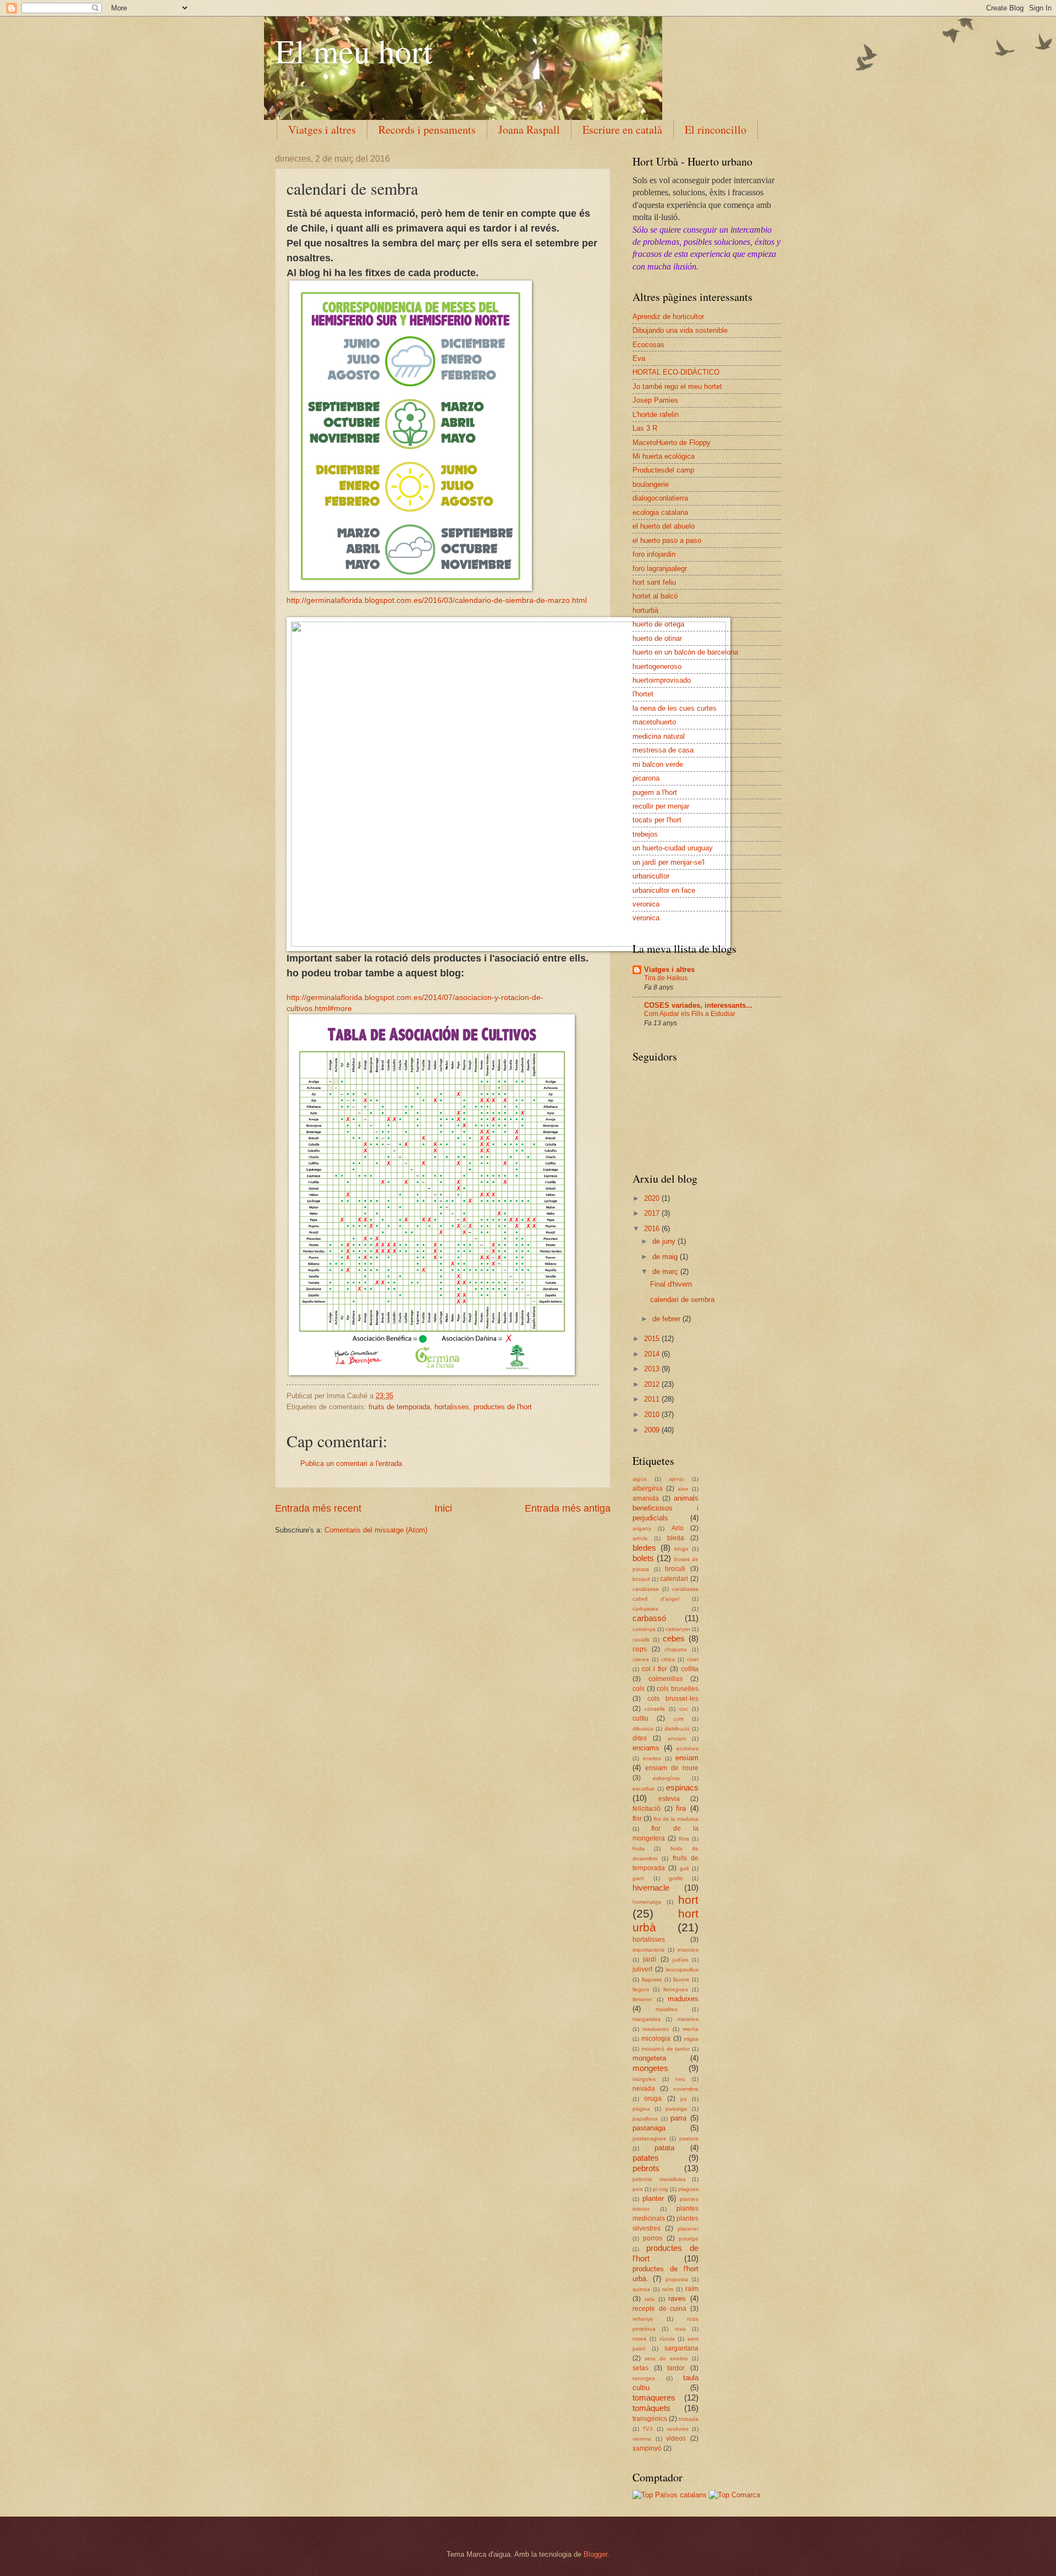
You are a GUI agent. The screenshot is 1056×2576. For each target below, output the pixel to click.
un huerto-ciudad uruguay (673, 848)
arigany (642, 1528)
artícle (640, 1538)
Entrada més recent (318, 1508)
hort (688, 1900)
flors (684, 1839)
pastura (689, 2138)
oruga (653, 2099)
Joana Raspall (529, 130)
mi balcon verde (658, 764)
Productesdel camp (663, 470)
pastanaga (649, 2128)
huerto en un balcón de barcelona (685, 652)
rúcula (667, 2339)
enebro (652, 1758)
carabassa (646, 1589)
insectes (688, 1950)
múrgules (644, 2079)
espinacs (682, 1787)
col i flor (654, 1669)
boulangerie (651, 484)
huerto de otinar (657, 638)
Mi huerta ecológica (664, 456)
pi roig (661, 2189)
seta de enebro (666, 2358)
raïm (692, 2289)
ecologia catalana (660, 512)
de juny (665, 1241)
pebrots (646, 2168)
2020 (653, 1198)
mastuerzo (656, 2029)
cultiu (640, 1718)
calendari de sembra (682, 1300)
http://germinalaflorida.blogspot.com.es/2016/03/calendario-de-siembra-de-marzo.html (437, 600)
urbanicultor (651, 876)
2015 (653, 1339)
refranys (643, 2319)
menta (691, 2029)
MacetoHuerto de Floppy (672, 443)
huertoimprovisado (662, 680)
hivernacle (651, 1888)
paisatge (676, 2109)
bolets (643, 1558)
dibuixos (643, 1729)
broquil (641, 1579)
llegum (641, 1989)
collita (690, 1669)
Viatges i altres (322, 130)
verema (642, 2439)
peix (638, 2189)
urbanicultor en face (664, 890)
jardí (650, 1959)
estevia (669, 1799)
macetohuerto (654, 722)
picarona (646, 778)
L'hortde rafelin (656, 414)
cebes (674, 1638)
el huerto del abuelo (664, 526)
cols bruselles (678, 1689)
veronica (646, 904)
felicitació (647, 1809)
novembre (686, 2089)
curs (678, 1719)
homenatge (647, 1902)
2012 (653, 1384)
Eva (639, 358)
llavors (681, 1979)
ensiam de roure (672, 1768)
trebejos (645, 834)
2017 (653, 1213)
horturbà (645, 610)
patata (664, 2148)
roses (639, 2339)
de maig (666, 1257)
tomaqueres (654, 2398)
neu (680, 2079)
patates (646, 2158)
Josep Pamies (655, 400)
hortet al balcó (655, 596)
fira (681, 1808)
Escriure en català (622, 130)
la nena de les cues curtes (675, 708)
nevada (644, 2089)
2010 (653, 1415)
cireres (641, 1659)
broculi (675, 1569)
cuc (684, 1709)
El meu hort (354, 51)
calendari (674, 1579)
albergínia (648, 1489)
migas (691, 2039)
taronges (644, 2378)
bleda (676, 1538)
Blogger (595, 2554)
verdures (678, 2429)
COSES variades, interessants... (698, 1005)
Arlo (678, 1528)
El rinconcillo (716, 130)
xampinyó (647, 2448)
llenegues (676, 1989)
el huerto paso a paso (667, 540)
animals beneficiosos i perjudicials (665, 1508)
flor (637, 1819)
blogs (681, 1549)
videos (676, 2438)
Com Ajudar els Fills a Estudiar (690, 1014)
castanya (644, 1629)
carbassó (649, 1618)
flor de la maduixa (676, 1819)
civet (693, 1659)
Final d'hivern (671, 1284)
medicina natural (659, 736)
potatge (689, 2239)
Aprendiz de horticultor (668, 317)
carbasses (645, 1609)
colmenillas (665, 1679)
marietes (688, 2019)
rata (650, 2299)
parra (678, 2118)
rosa (680, 2329)
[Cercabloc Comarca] (735, 2495)
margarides (647, 2019)
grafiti (676, 1878)
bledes (644, 1548)
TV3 (648, 2429)
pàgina (641, 2109)
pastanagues (649, 2138)
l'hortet (643, 694)
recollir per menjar (661, 806)
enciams (646, 1748)
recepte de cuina (659, 2309)
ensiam (687, 1758)
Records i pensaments (427, 130)
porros (653, 2238)
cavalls (641, 1639)
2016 (653, 1229)
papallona (645, 2119)
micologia (656, 2039)
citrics (668, 1659)
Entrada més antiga (568, 1508)
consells (655, 1709)
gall (684, 1868)
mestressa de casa (663, 750)
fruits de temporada (399, 1407)
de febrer (667, 1319)
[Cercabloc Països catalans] (670, 2495)
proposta (677, 2279)
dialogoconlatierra (660, 498)
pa (684, 2099)
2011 (653, 1399)
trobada (689, 2419)
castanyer (678, 1629)
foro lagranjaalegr (660, 569)
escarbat (643, 1789)
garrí (638, 1878)
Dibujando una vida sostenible (680, 330)
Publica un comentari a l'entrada (351, 1463)
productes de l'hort (503, 1407)
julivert (642, 1969)
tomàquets (651, 2408)
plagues (688, 2189)
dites (640, 1738)
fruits (639, 1849)
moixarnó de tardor (666, 2049)
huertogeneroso (657, 666)
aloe (683, 1489)
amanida (646, 1498)
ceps (640, 1649)
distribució (677, 1729)
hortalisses (452, 1407)
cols (639, 1689)
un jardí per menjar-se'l (669, 862)
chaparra (676, 1649)
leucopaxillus (682, 1970)
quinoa (641, 2289)
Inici (443, 1508)
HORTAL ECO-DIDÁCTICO (676, 372)
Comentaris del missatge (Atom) (376, 1530)
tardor (676, 2368)
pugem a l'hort (655, 792)
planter (653, 2198)
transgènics (650, 2419)
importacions (648, 1950)
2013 (653, 1369)
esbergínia (666, 1778)
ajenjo (676, 1479)
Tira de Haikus (666, 978)
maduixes (683, 1999)
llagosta (652, 1979)
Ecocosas (648, 345)
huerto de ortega (658, 624)
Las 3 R (645, 428)
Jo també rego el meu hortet (677, 386)
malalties (667, 2009)
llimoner (642, 1999)
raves (677, 2298)
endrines (687, 1748)
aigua (640, 1479)
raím (668, 2289)
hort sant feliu (654, 582)
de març (666, 1271)
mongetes (650, 2068)
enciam (677, 1739)
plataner (688, 2229)
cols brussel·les (673, 1699)
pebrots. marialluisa (659, 2179)
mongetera (649, 2058)
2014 (653, 1354)
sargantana (681, 2348)
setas (640, 2368)
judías (680, 1960)
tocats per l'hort (657, 820)
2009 (653, 1430)
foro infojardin (654, 554)
